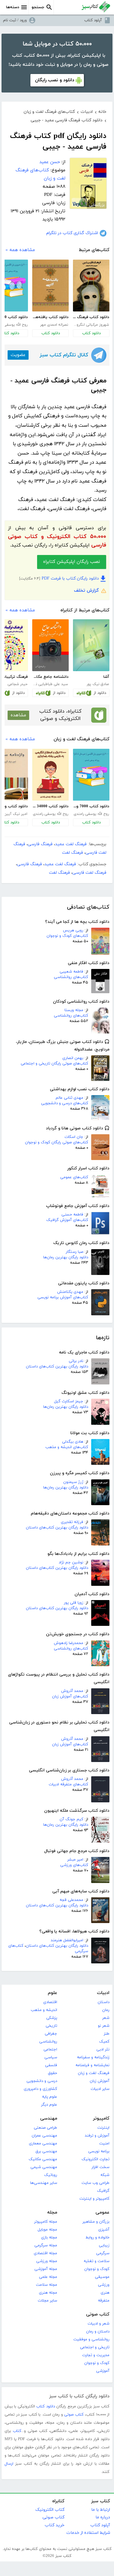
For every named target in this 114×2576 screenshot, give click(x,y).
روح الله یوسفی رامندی (91, 814)
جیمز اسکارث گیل (69, 1401)
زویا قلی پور (74, 1603)
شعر (106, 2018)
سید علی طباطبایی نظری (50, 684)
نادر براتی (76, 1361)
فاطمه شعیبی (71, 972)
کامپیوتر (101, 2119)
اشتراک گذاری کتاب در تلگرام (72, 233)
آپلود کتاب (93, 20)
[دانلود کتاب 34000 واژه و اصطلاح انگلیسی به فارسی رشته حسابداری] (50, 775)
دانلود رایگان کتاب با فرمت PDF (70, 578)
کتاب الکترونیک (50, 2510)
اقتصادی (50, 2002)
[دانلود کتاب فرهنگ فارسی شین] (91, 286)
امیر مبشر (75, 1860)
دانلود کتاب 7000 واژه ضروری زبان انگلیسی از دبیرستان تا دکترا (91, 806)
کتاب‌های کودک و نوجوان (67, 936)
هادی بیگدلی (73, 1442)
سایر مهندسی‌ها (44, 2183)
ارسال (9, 2464)
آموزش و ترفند (97, 2136)
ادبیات (103, 1993)
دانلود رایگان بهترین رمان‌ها (66, 1257)
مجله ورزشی (47, 2261)
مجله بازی (49, 2238)
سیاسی (51, 2057)
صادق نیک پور (98, 684)
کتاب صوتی (98, 2314)
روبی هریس (73, 930)
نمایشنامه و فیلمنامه (92, 2065)
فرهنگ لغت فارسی (89, 873)
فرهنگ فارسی (40, 844)
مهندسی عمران (44, 2136)
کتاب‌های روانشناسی (71, 977)
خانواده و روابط (97, 2238)
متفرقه (104, 2301)
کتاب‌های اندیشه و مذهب (67, 1447)
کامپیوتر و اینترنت (94, 2199)
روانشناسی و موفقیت (91, 2339)
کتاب (17, 2431)
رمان (106, 2010)
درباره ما (103, 2517)
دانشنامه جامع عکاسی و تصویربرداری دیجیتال (50, 677)
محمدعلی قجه (71, 1900)
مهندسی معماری (43, 2144)
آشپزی (104, 2230)
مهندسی (49, 2119)
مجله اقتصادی (45, 2253)
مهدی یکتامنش (70, 1292)
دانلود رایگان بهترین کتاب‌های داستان (57, 1367)
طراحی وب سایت (95, 2183)
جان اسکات (74, 1137)
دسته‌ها (13, 7)
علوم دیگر (49, 2105)
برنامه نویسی (99, 2151)
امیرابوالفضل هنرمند (67, 1940)
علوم (52, 1993)
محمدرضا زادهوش (69, 1643)
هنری (105, 2293)
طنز (107, 2034)
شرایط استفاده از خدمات (88, 2533)
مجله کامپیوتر (46, 2222)
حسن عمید (50, 162)
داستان (104, 2002)
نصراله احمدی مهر (54, 325)
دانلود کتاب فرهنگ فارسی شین (91, 317)
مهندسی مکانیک (43, 2159)
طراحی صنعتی (45, 2128)
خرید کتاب (55, 2525)
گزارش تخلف (86, 591)
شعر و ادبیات (98, 2324)
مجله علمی (48, 2277)
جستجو (38, 7)
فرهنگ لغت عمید (71, 844)
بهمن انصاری (73, 1058)
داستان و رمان (98, 2332)
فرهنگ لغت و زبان (94, 2073)
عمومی (102, 2213)
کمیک (104, 2042)
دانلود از (100, 693)
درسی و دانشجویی (42, 2081)
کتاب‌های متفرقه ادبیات (68, 1784)
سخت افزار (100, 2167)
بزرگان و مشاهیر (96, 2222)
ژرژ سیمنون (73, 1482)
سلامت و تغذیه (97, 2261)
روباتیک (51, 2175)
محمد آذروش (72, 1691)
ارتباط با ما (101, 2510)
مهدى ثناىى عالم (69, 1098)
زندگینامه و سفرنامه (93, 2057)
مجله (52, 2213)
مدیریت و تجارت (96, 2355)
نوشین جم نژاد (71, 1562)
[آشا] (91, 645)
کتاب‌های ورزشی (74, 1865)
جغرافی (51, 2034)
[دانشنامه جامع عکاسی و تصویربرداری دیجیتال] (50, 645)
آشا (106, 677)
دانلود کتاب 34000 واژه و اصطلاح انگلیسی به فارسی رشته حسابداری (50, 806)
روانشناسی (48, 2042)
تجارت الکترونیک (95, 2159)
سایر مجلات (47, 2301)
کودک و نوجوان (97, 2269)
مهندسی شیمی (44, 2167)
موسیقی (102, 2277)
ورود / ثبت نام (15, 20)
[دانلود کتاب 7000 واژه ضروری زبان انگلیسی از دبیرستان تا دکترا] (91, 775)
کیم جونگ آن (71, 1819)
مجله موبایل (47, 2230)
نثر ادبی (103, 2050)
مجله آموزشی (46, 2269)
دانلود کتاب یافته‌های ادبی (50, 317)
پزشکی (52, 2018)
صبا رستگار (74, 1252)
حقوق (53, 2073)
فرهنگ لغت (73, 853)
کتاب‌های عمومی (74, 1177)
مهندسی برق (46, 2151)
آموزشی (103, 2371)
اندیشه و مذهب (44, 2010)
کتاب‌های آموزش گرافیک (67, 1220)
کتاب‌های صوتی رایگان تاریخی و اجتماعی (54, 1064)
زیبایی (104, 2245)
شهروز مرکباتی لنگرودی (91, 325)
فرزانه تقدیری (72, 1522)
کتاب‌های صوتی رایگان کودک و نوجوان (57, 1142)
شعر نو (104, 2026)
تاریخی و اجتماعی (95, 2347)
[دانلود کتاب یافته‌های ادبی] (50, 286)
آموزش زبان (100, 2081)
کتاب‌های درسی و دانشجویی (65, 1103)
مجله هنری (48, 2293)
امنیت (104, 2144)
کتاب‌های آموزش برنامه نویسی (63, 1297)
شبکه (105, 2175)
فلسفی (51, 2065)
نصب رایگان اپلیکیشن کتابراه (72, 562)
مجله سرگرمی (46, 2245)
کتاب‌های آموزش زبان (70, 1697)
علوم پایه (50, 2097)
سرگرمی (103, 2253)
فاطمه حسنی (72, 1215)
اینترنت (103, 2128)
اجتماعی (50, 2050)
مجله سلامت (47, 2285)
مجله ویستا (74, 1010)
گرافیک (103, 2191)
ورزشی (104, 2285)
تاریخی (51, 2026)
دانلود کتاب (91, 333)
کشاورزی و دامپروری (40, 2089)
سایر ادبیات (100, 2089)
